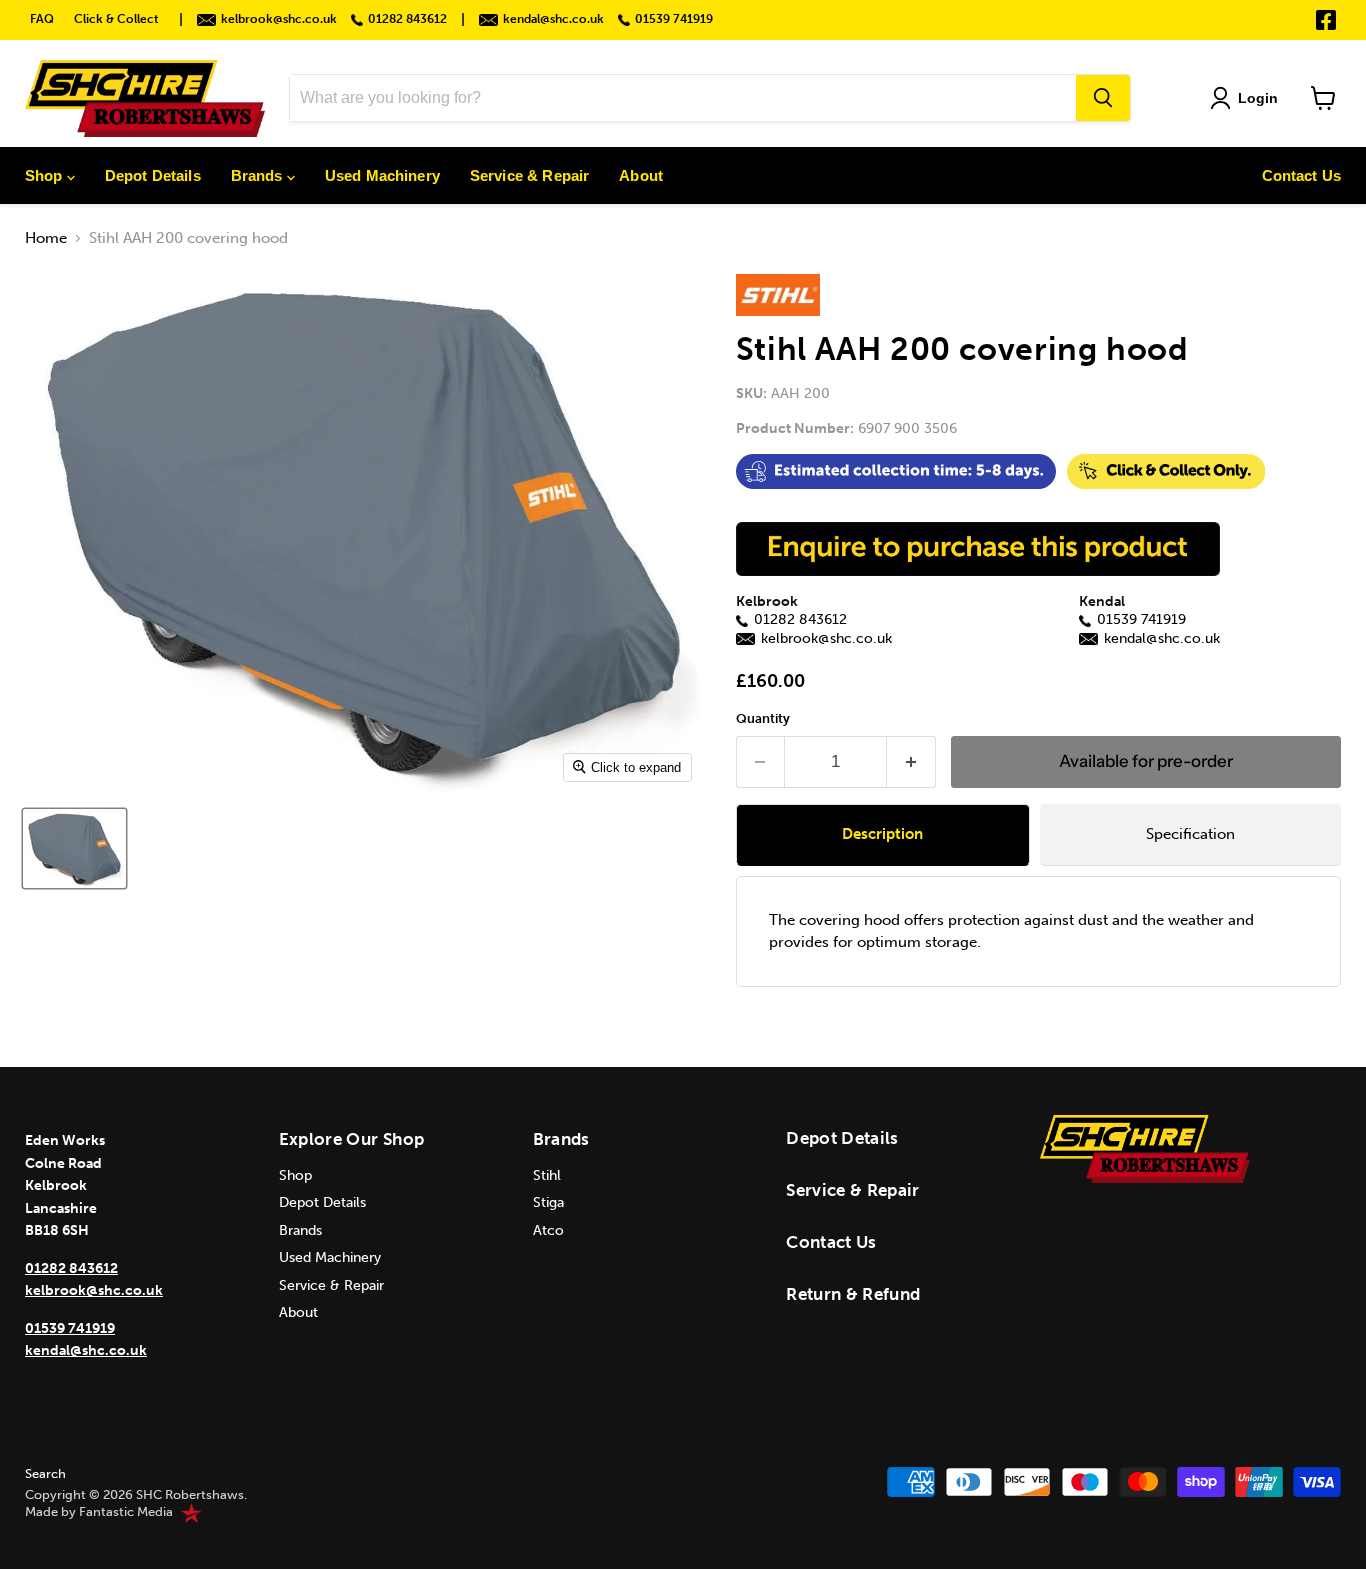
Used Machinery (382, 175)
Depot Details (153, 175)
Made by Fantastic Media (99, 1512)
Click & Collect (116, 19)
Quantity (763, 718)
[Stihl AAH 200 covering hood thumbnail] (74, 848)
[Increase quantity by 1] (911, 761)
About (641, 175)
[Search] (1103, 98)
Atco (548, 1230)
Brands (259, 175)
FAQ (42, 19)
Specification (1190, 834)
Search (45, 1473)
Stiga (548, 1202)
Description (882, 834)
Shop (46, 175)
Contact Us (1302, 175)
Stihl (547, 1175)
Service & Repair (529, 175)
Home (46, 238)
